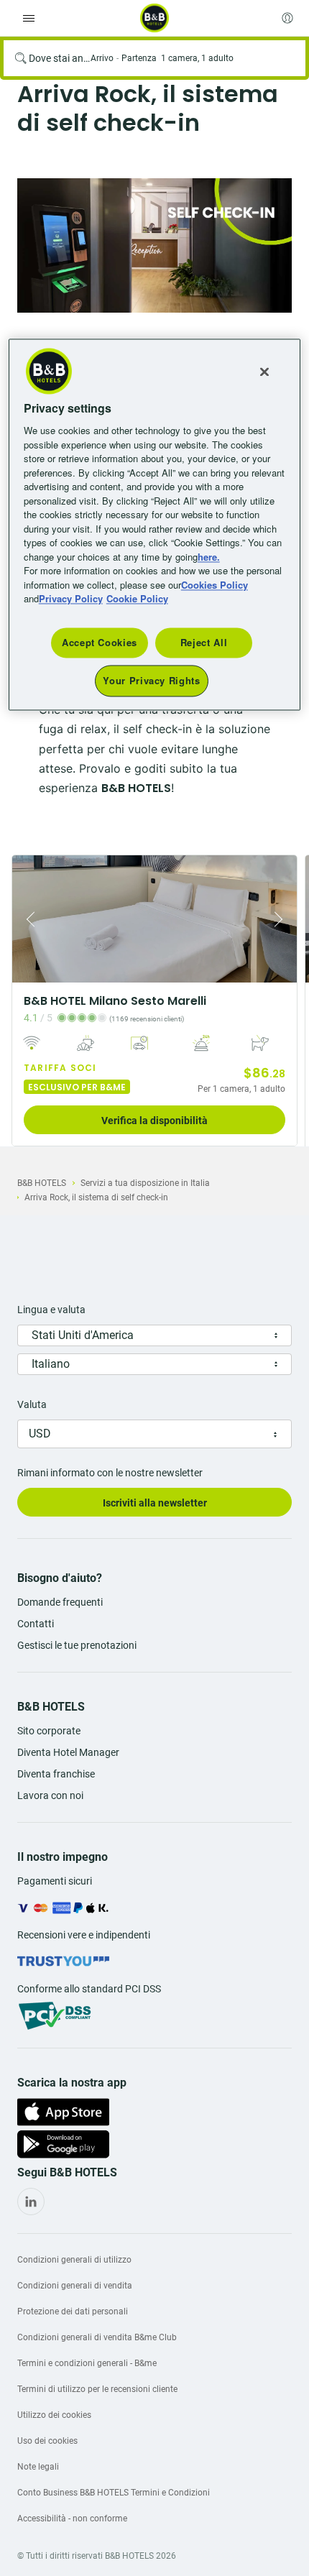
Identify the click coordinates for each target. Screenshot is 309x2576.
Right (282, 919)
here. (209, 557)
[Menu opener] (29, 18)
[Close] (264, 372)
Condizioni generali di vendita (75, 2286)
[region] (155, 525)
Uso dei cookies (47, 2441)
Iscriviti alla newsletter (155, 1503)
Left (27, 919)
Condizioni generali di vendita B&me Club (97, 2337)
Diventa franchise (56, 1774)
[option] (154, 245)
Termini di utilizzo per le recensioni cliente (97, 2389)
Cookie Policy (137, 599)
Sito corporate (49, 1731)
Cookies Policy (215, 585)
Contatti (36, 1624)
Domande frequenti (60, 1602)
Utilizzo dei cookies (54, 2415)
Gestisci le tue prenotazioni (77, 1645)
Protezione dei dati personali (73, 2311)
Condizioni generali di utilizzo (74, 2260)
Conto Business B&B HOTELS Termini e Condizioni (114, 2493)
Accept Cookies (100, 642)
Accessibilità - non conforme (72, 2518)
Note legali (38, 2467)
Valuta (32, 1404)
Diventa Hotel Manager (68, 1752)
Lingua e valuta (51, 1310)
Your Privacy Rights (151, 680)
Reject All (204, 642)
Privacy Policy (71, 599)
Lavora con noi (50, 1795)
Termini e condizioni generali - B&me (87, 2363)
